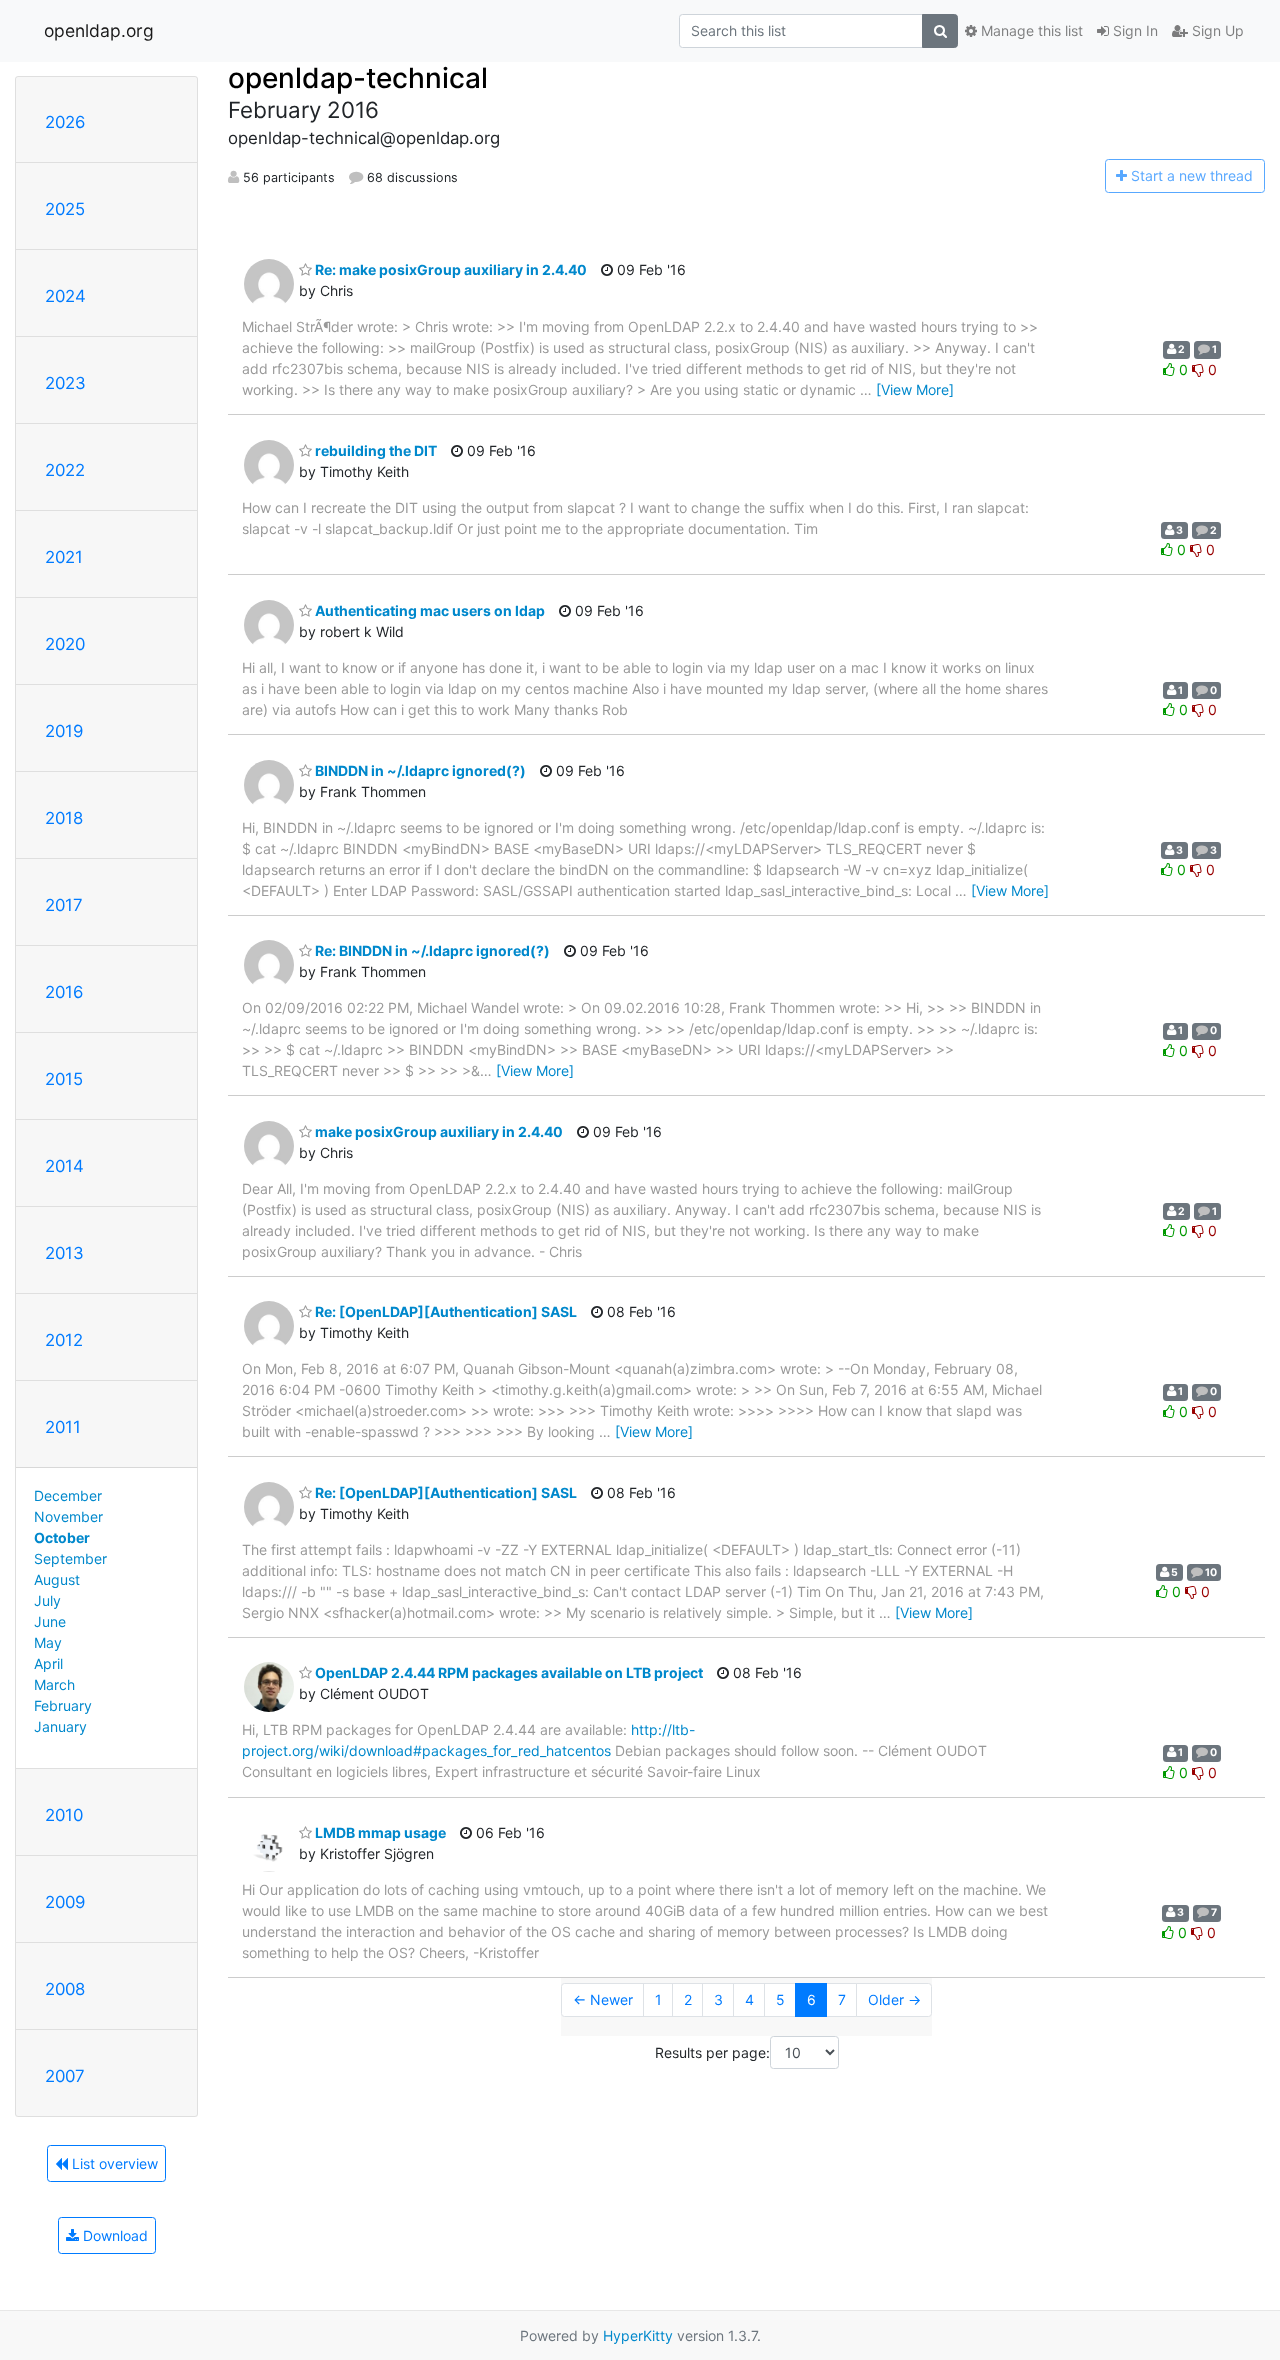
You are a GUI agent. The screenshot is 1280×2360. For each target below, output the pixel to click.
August (57, 1579)
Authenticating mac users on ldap (428, 610)
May (48, 1642)
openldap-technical (358, 78)
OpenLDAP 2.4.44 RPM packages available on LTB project (507, 1672)
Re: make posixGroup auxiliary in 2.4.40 (449, 269)
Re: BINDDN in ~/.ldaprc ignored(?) (431, 950)
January (60, 1726)
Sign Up (1216, 30)
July (47, 1600)
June (50, 1621)
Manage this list (1030, 30)
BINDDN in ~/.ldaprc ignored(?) (419, 770)
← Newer (603, 1999)
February (63, 1705)
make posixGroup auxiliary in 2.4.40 (437, 1131)
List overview (113, 2163)
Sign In (1133, 30)
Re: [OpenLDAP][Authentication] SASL (444, 1311)
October (62, 1537)
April (48, 1663)
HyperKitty (638, 2335)
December (68, 1495)
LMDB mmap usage (379, 1832)
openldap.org (99, 30)
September (70, 1558)
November (68, 1516)
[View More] (915, 389)
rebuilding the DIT (374, 450)
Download (113, 2235)
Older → (894, 1999)
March (54, 1684)
